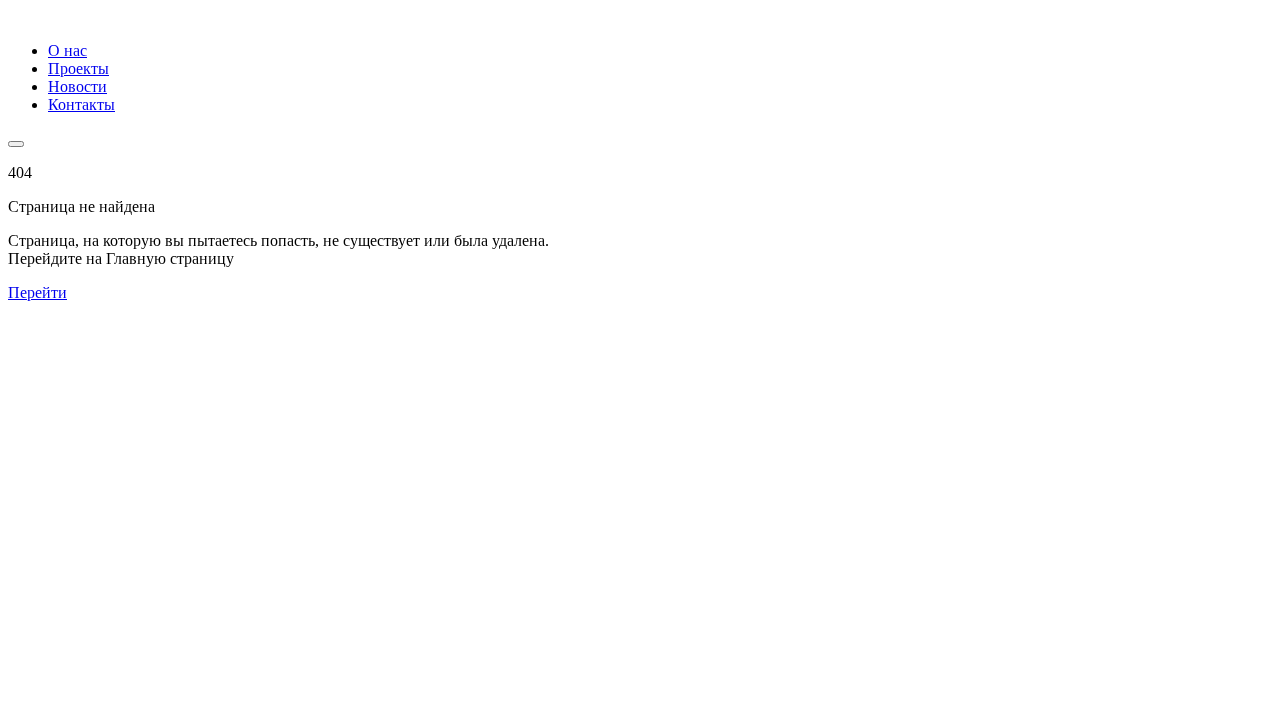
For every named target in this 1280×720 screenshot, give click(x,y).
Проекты (78, 68)
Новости (77, 86)
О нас (67, 50)
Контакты (81, 104)
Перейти (37, 292)
